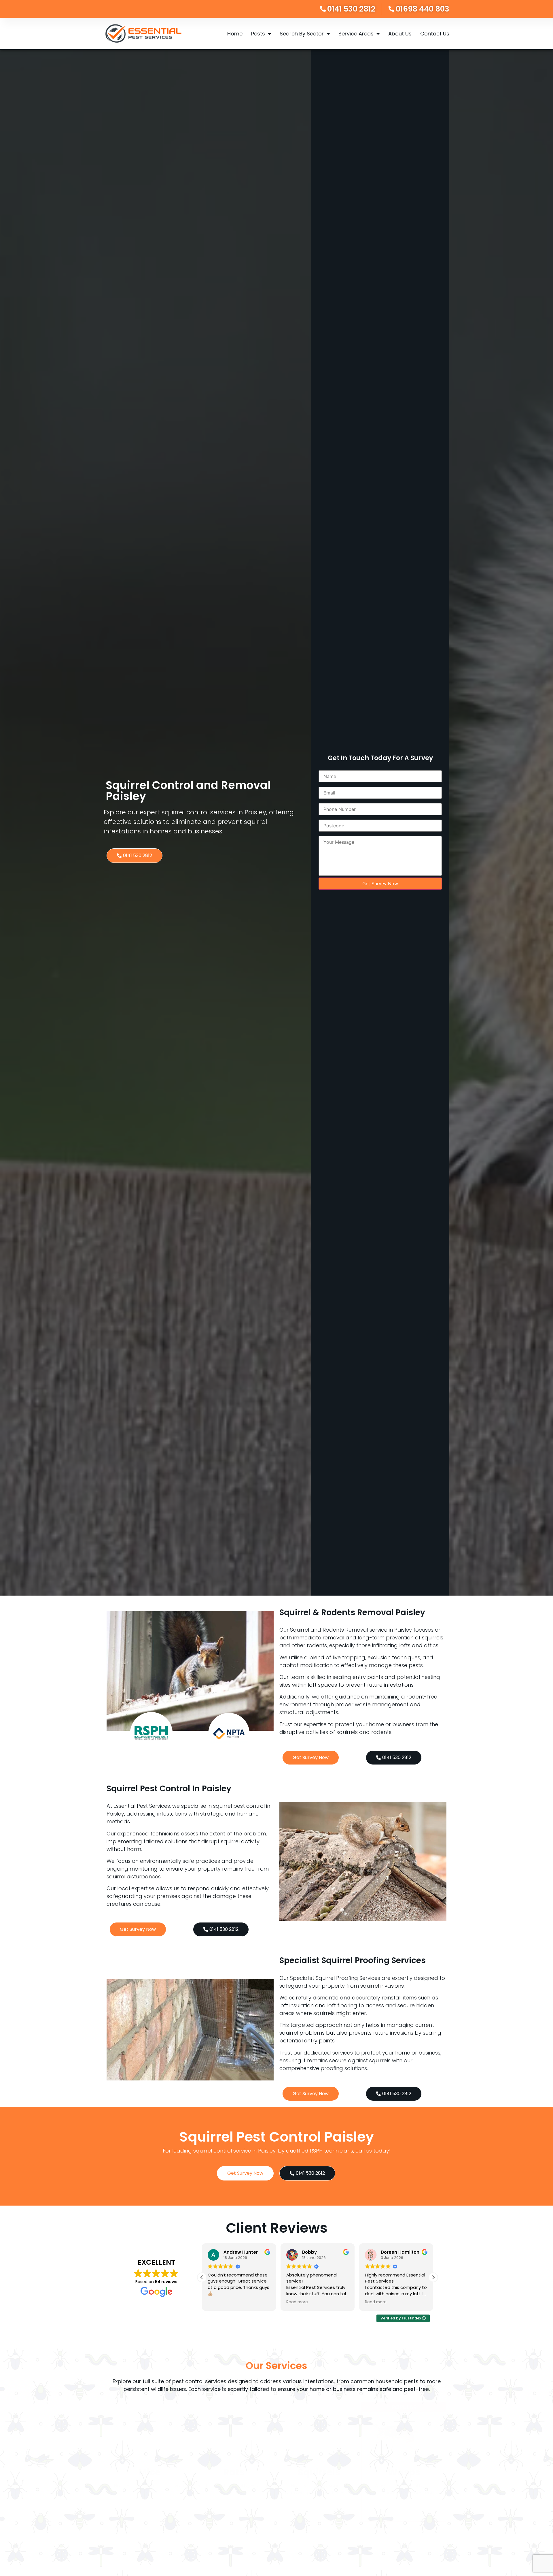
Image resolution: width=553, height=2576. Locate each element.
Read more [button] (218, 2302)
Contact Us (435, 34)
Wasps (404, 2472)
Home (235, 34)
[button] (433, 2277)
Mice (149, 2472)
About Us (400, 34)
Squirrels (319, 2472)
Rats (234, 2472)
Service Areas (356, 34)
